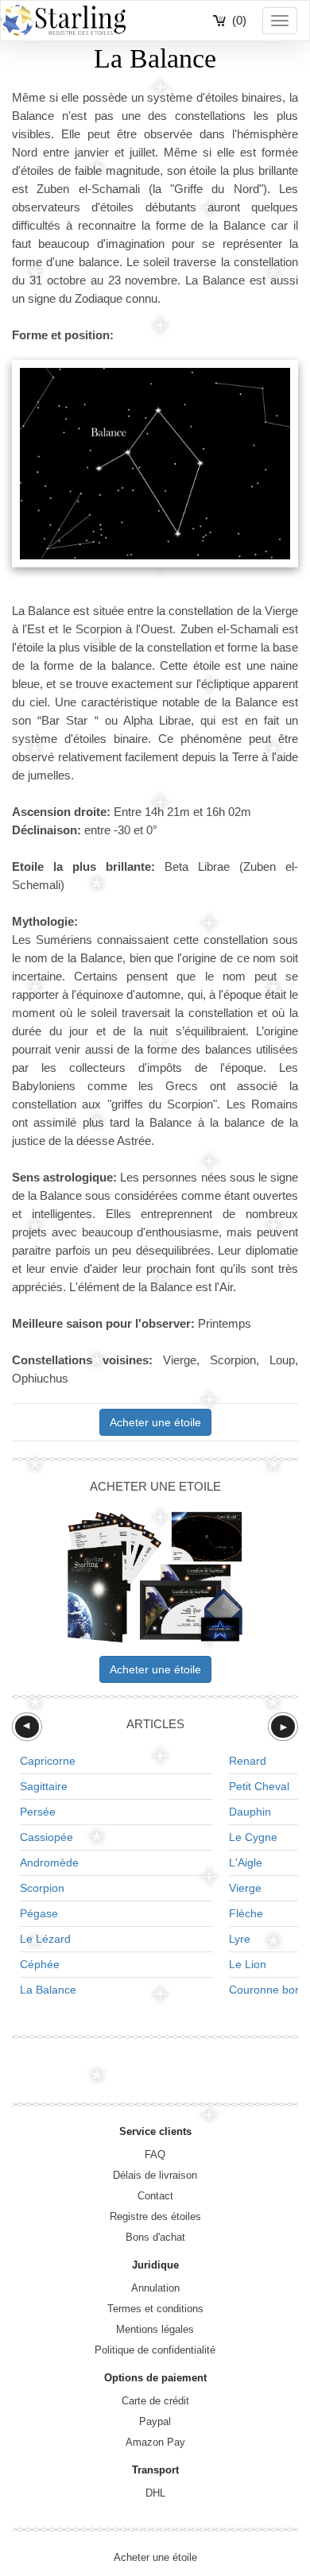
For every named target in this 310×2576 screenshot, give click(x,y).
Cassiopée (46, 1837)
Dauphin (250, 1812)
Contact (155, 2196)
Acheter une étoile (155, 1422)
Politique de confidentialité (155, 2350)
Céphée (40, 1964)
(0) (239, 20)
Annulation (155, 2288)
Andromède (49, 1862)
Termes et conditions (155, 2309)
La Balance (48, 1990)
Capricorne (48, 1761)
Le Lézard (45, 1939)
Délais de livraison (155, 2175)
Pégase (39, 1913)
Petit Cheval (259, 1786)
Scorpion (42, 1888)
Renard (248, 1761)
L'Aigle (246, 1862)
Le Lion (248, 1964)
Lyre (240, 1939)
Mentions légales (155, 2329)
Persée (38, 1812)
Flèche (246, 1913)
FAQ (155, 2154)
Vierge (245, 1888)
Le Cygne (253, 1837)
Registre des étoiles (155, 2216)
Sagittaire (44, 1786)
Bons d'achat (155, 2237)
